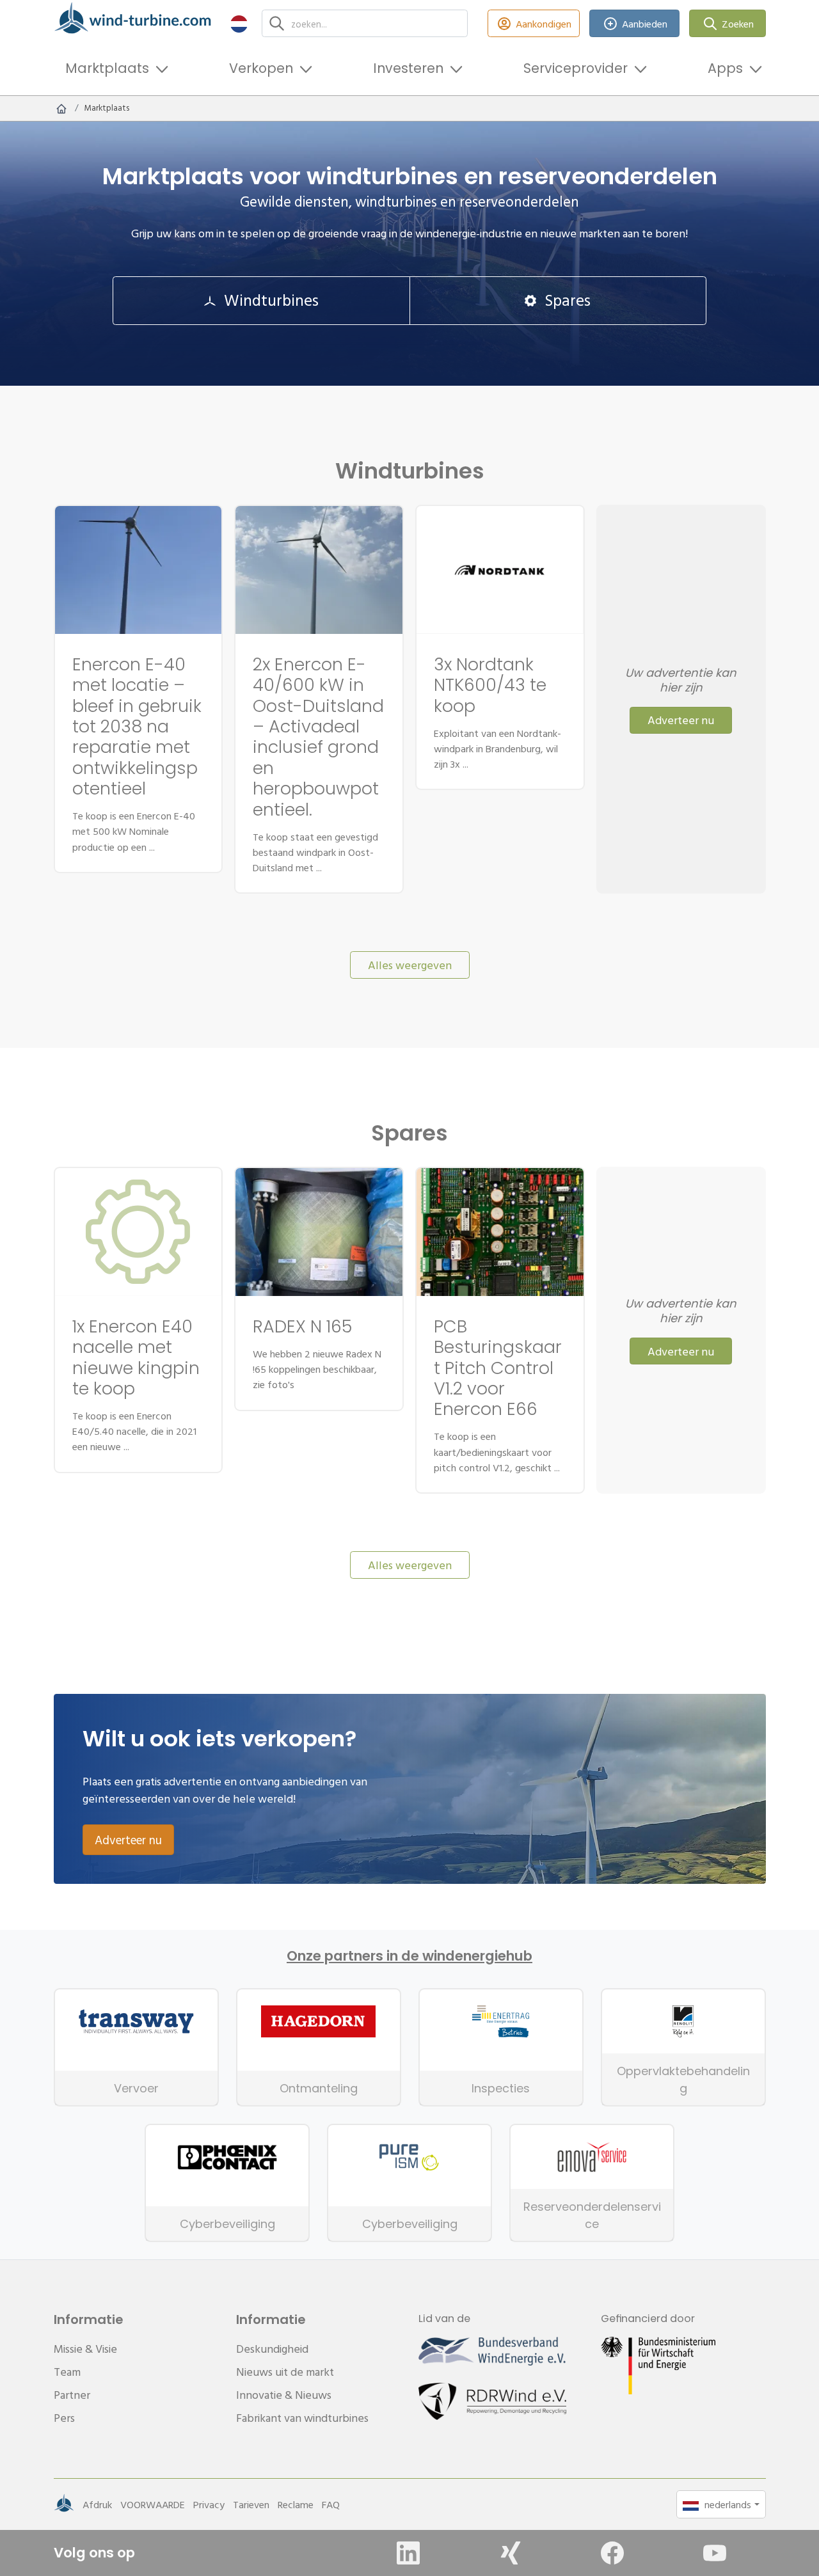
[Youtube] (715, 2553)
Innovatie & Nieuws (284, 2395)
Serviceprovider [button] (576, 68)
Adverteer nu (681, 720)
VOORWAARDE (153, 2504)
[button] (239, 23)
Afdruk (97, 2504)
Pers (64, 2418)
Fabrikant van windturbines (302, 2418)
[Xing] (511, 2553)
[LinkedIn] (408, 2553)
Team (67, 2372)
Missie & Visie (85, 2349)
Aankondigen (544, 24)
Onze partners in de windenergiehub (409, 1956)
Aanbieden (645, 24)
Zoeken (738, 24)
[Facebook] (612, 2553)
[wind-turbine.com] (61, 108)
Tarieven (251, 2504)
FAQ (331, 2504)
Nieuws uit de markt (285, 2372)
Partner (72, 2395)
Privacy (209, 2504)
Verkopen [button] (261, 68)
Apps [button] (725, 68)
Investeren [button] (408, 68)
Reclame (296, 2504)
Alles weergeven (410, 965)
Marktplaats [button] (107, 68)
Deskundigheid (272, 2349)
